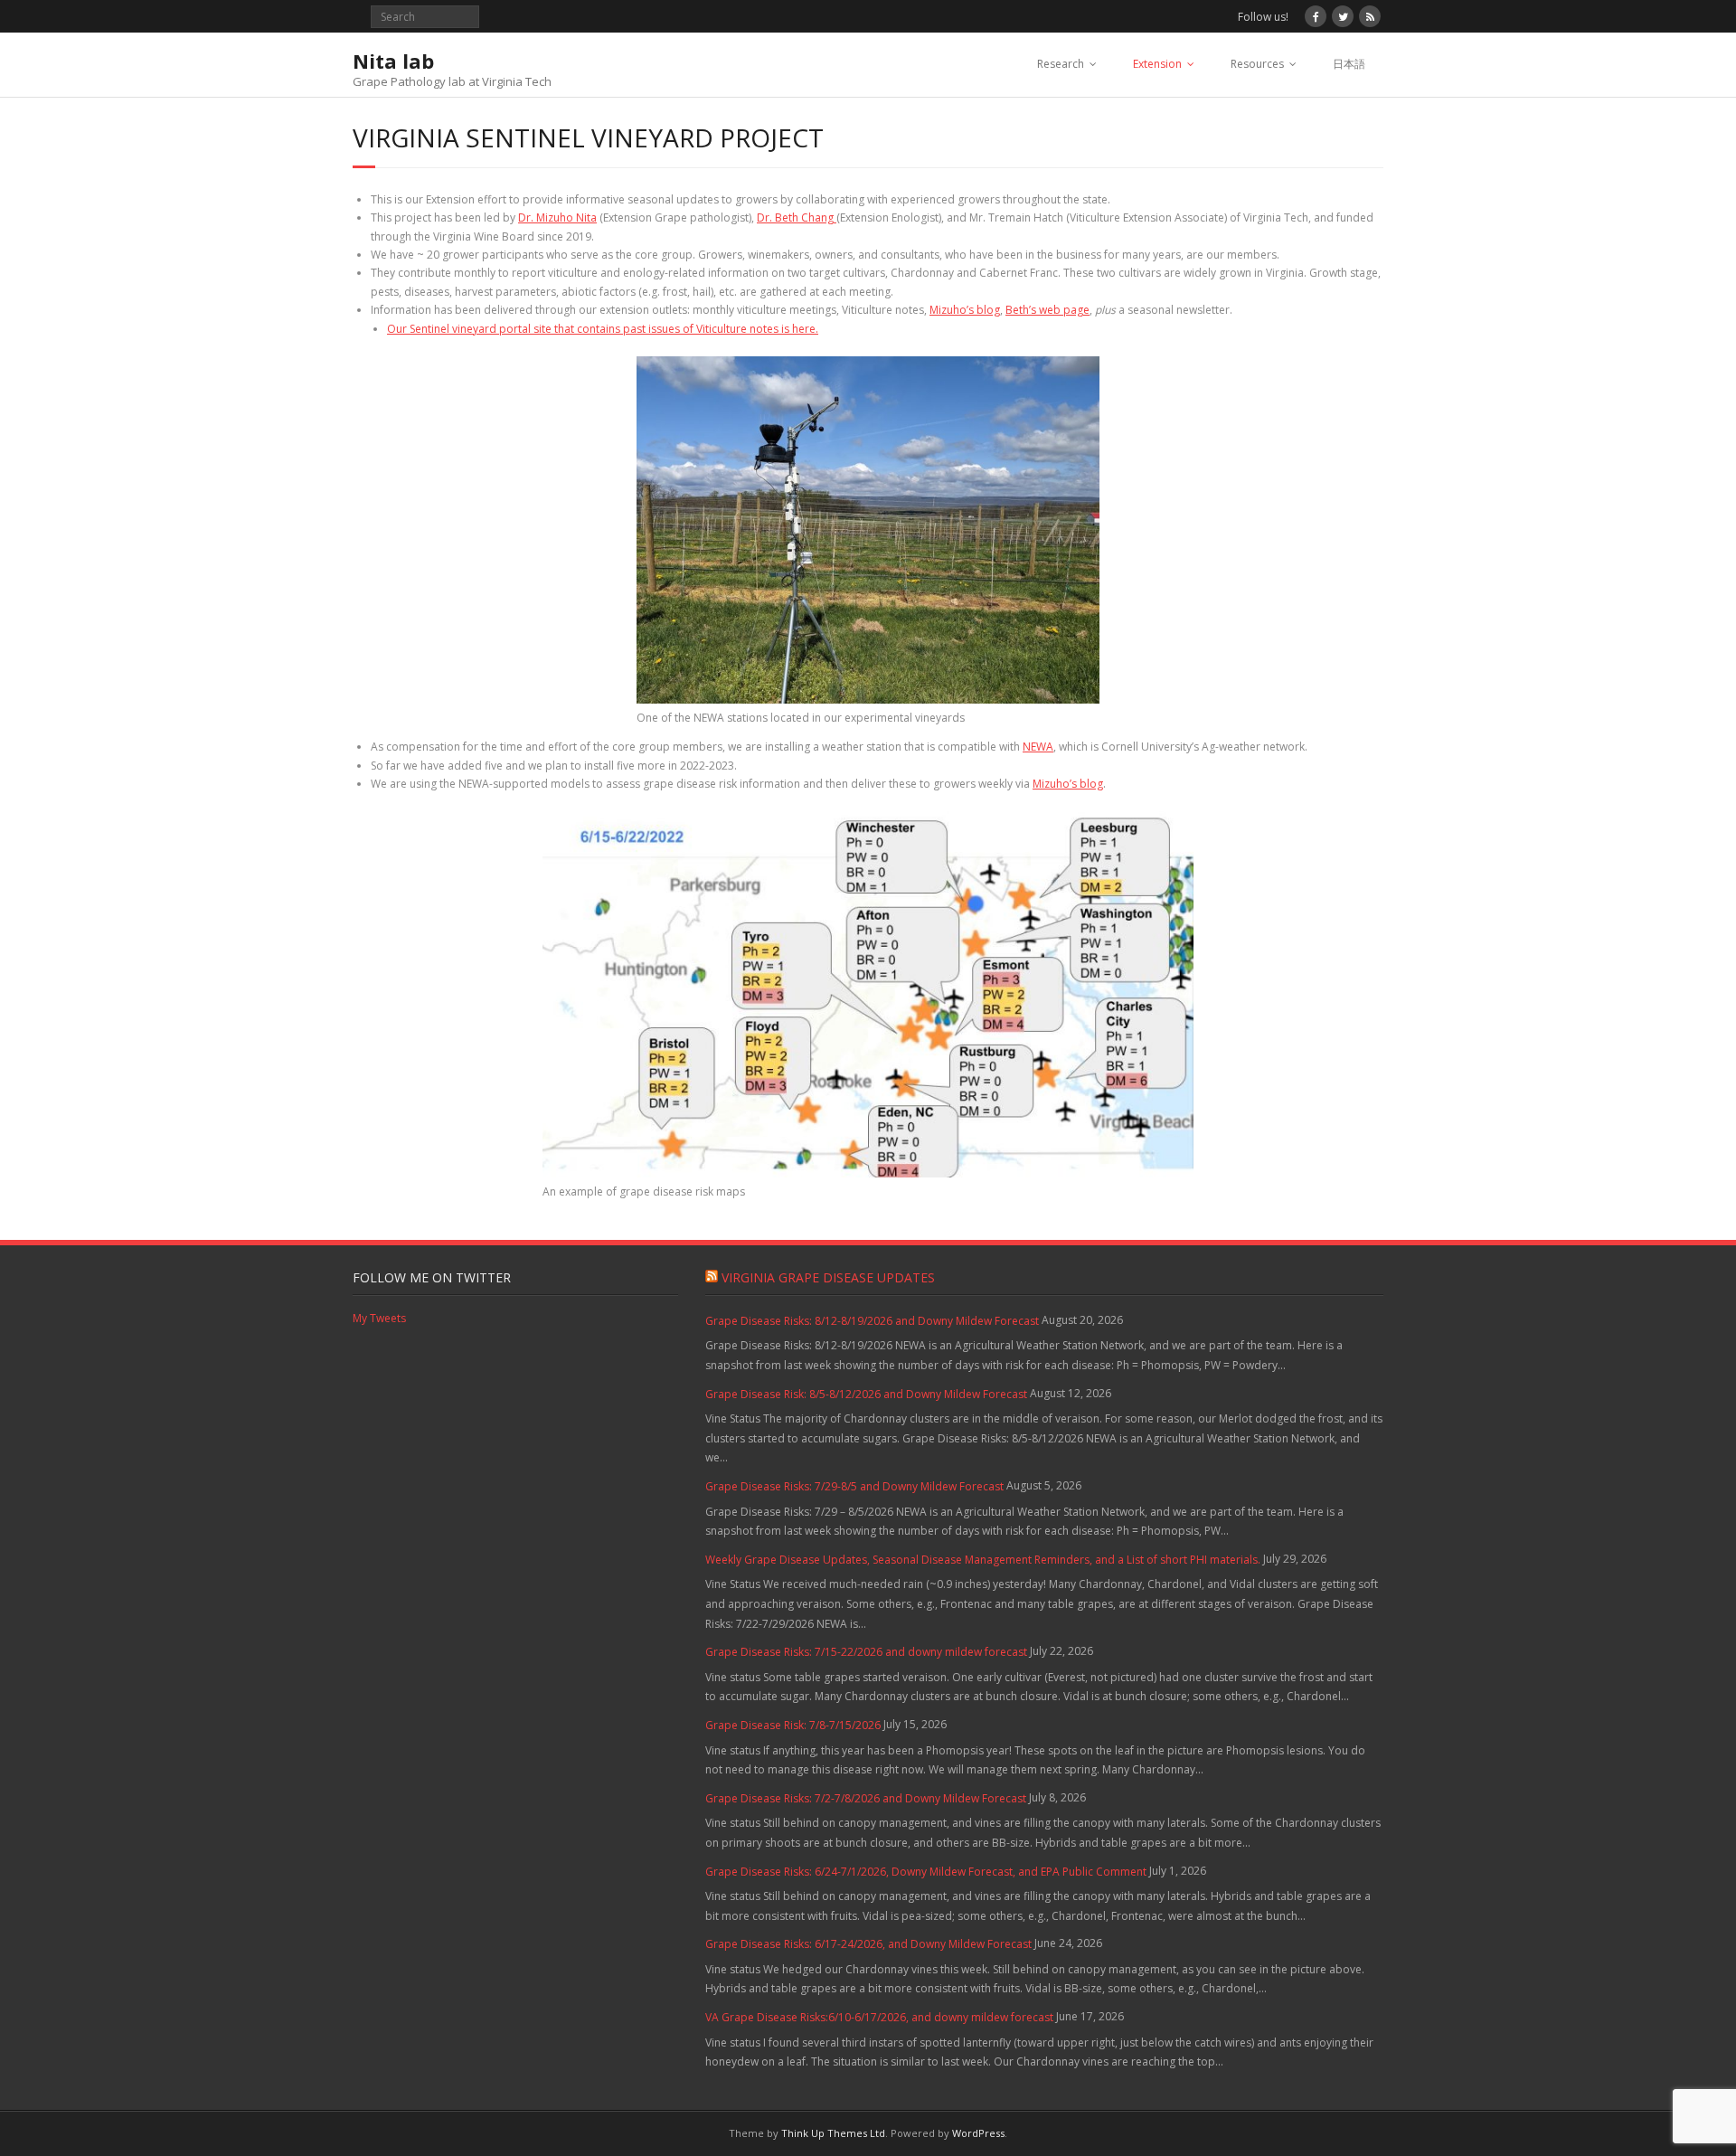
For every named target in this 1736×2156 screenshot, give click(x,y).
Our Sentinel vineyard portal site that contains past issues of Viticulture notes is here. (603, 329)
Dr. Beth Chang (797, 217)
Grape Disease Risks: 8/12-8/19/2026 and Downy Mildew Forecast (872, 1321)
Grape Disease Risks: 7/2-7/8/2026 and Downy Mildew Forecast (866, 1798)
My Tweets (379, 1318)
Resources (1257, 64)
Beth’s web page (1047, 310)
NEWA (1038, 747)
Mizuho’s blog (965, 310)
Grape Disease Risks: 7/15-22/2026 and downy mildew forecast (866, 1652)
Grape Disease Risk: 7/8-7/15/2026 (793, 1725)
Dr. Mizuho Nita (557, 217)
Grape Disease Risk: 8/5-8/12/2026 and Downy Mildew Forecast (866, 1394)
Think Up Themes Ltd (833, 2133)
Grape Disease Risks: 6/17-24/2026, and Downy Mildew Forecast (868, 1944)
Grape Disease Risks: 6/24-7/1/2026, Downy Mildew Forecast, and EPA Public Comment (926, 1872)
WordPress (978, 2133)
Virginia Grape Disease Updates (828, 1277)
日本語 (1349, 64)
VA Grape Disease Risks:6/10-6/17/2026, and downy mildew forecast (879, 2017)
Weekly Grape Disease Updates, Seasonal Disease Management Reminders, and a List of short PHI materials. (983, 1560)
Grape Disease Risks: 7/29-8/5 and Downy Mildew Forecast (854, 1486)
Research (1061, 64)
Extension (1157, 64)
